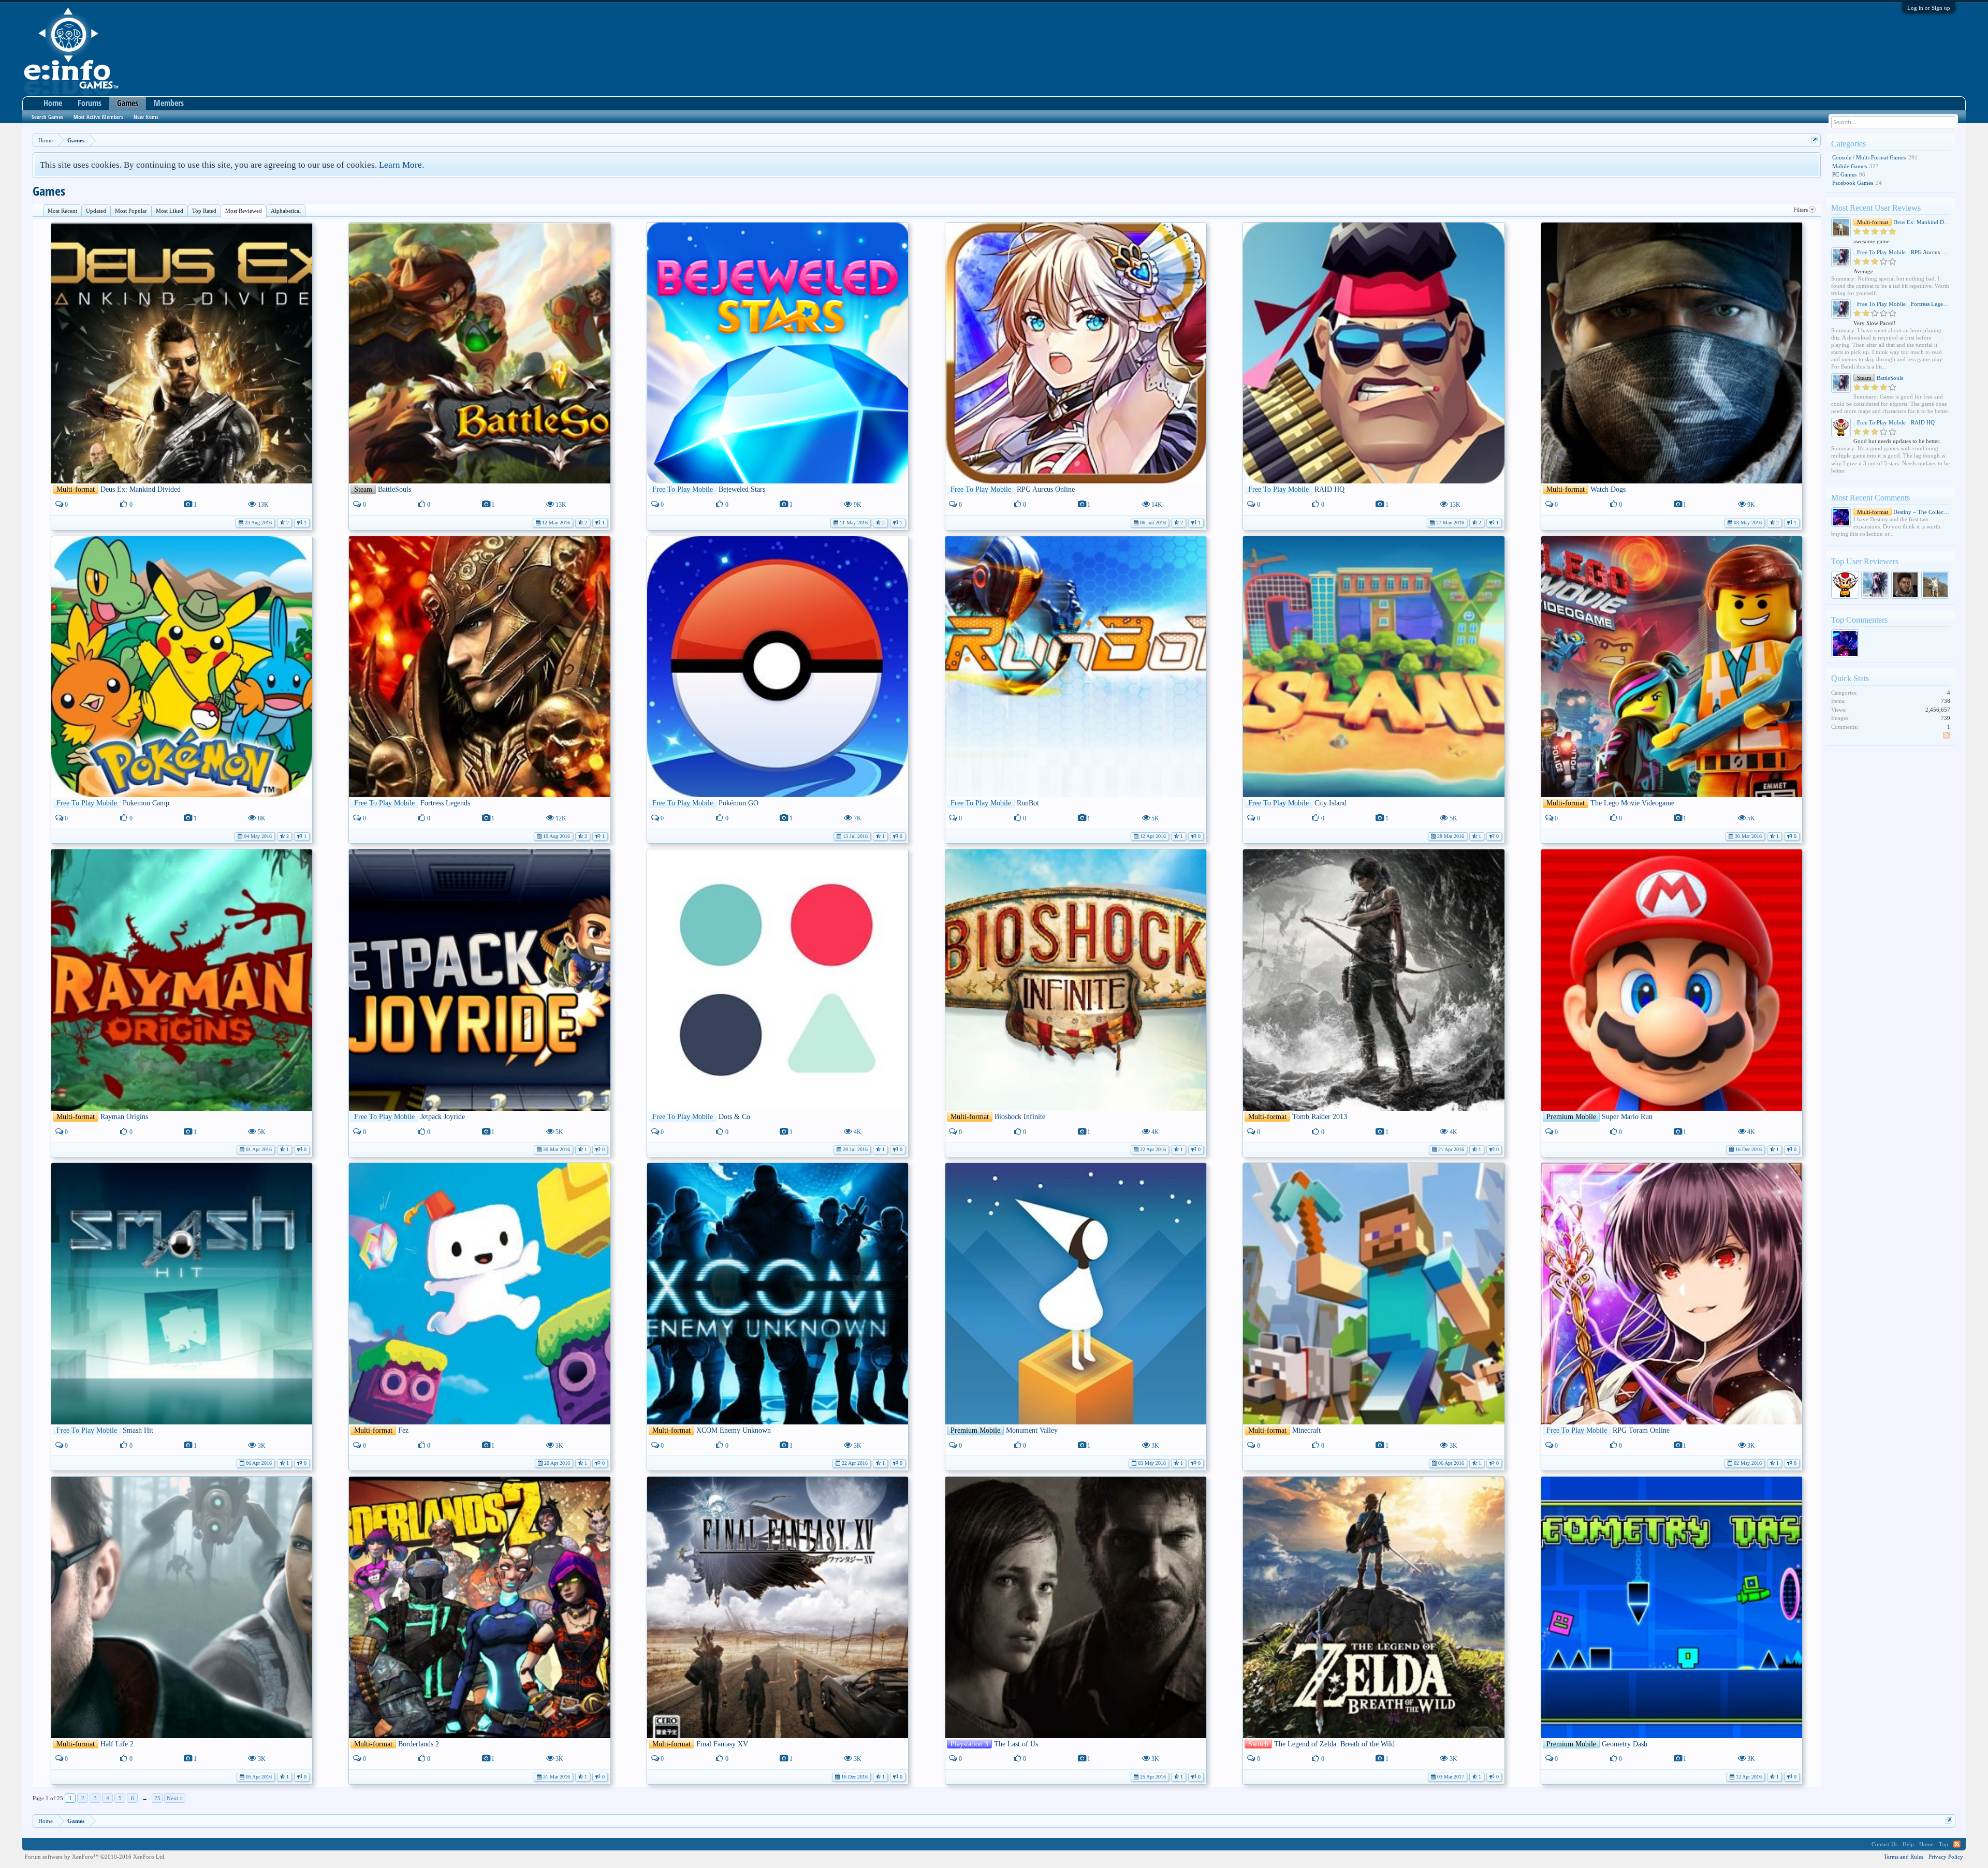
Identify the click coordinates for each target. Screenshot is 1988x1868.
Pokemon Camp (146, 803)
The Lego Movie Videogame (1632, 803)
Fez (403, 1430)
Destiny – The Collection (1904, 512)
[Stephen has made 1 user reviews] (1905, 585)
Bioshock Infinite (1020, 1117)
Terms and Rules (1904, 1857)
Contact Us (1884, 1844)
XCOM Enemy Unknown (734, 1430)
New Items (146, 117)
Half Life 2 (117, 1744)
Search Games (47, 117)
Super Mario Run (1627, 1117)
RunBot (1028, 803)
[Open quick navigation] (1814, 140)
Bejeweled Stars (742, 489)
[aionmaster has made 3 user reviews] (1875, 585)
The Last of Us (1016, 1744)
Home (53, 103)
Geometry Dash (1625, 1744)
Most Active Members (98, 117)
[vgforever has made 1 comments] (1845, 643)
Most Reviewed (244, 211)
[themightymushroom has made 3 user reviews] (1845, 585)
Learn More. (401, 165)
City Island (1331, 803)
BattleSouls (394, 489)
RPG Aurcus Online (1046, 489)
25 (157, 1798)
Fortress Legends (445, 803)
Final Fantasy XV (722, 1744)
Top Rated (204, 211)
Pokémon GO (739, 803)
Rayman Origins (124, 1117)
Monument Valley (1032, 1430)
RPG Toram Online (1641, 1430)
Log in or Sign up (1929, 8)
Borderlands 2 (419, 1744)
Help (1908, 1844)
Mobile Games (1850, 166)
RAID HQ (1329, 489)
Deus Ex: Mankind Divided (141, 489)
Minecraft (1306, 1430)
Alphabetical (286, 211)
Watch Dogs (1608, 489)
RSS (1947, 736)
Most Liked (170, 211)
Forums (90, 103)
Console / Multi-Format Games (1869, 157)
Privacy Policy (1946, 1857)
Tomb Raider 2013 (1320, 1117)
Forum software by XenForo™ (95, 1857)
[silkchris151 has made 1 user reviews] (1935, 585)
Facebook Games (1853, 183)
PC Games (1844, 174)
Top (1943, 1844)
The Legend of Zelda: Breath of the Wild (1334, 1744)
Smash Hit (138, 1430)
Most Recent (62, 211)
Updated (96, 211)
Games (128, 103)
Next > (175, 1798)
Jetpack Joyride (443, 1117)
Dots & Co (734, 1117)
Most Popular (131, 211)
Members (169, 103)
